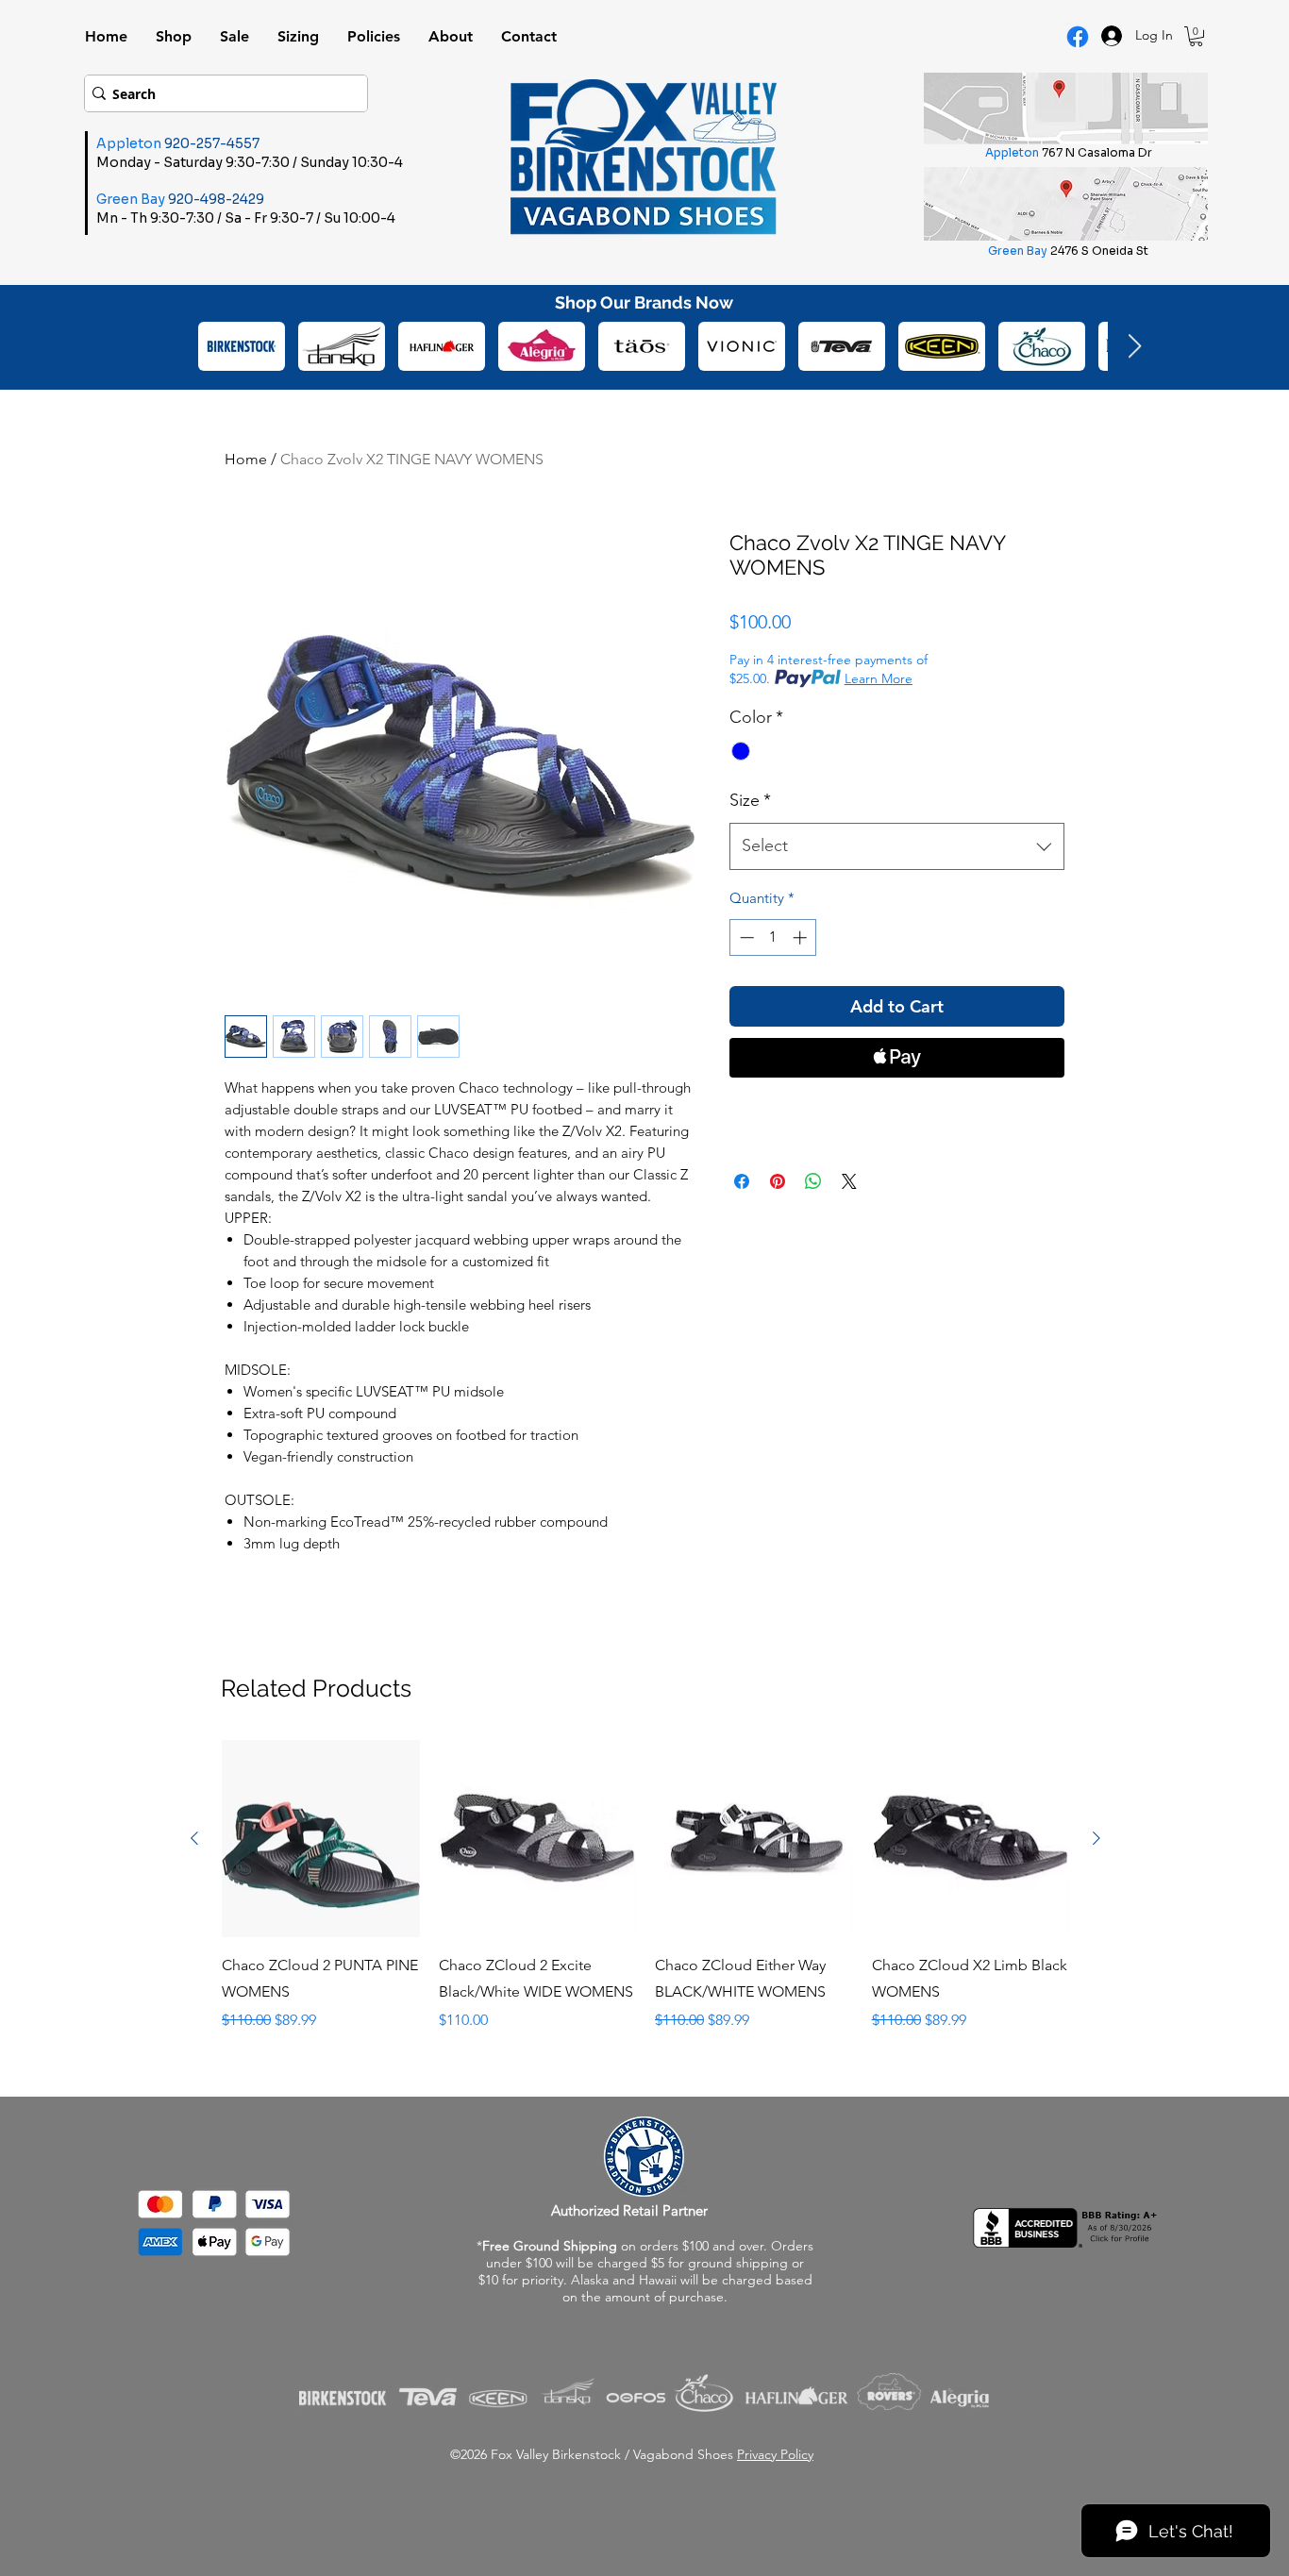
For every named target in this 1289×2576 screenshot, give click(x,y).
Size (750, 800)
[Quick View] (321, 1839)
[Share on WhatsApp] (813, 1181)
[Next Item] (1134, 347)
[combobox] (897, 846)
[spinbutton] (773, 937)
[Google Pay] (897, 1109)
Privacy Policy (775, 2454)
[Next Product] (1096, 1838)
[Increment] (802, 937)
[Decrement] (745, 937)
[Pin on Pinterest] (778, 1181)
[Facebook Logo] (1078, 37)
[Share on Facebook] (742, 1181)
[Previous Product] (194, 1838)
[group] (645, 1899)
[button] (1196, 36)
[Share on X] (849, 1181)
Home (246, 459)
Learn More (879, 678)
